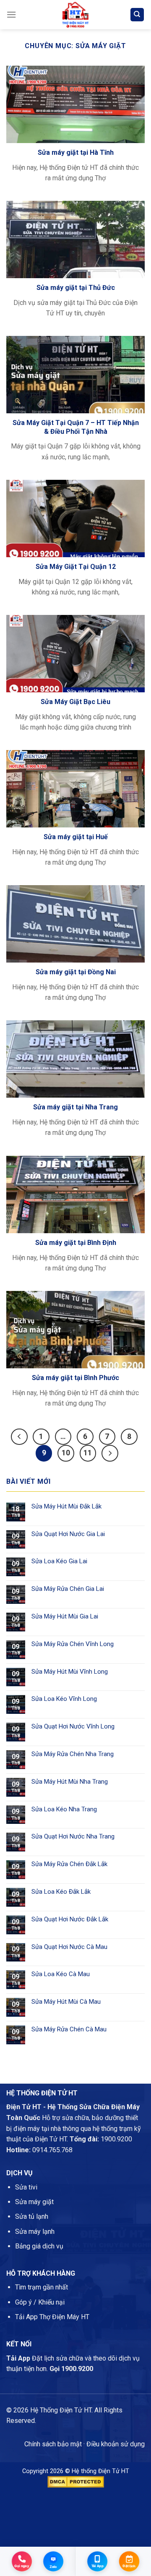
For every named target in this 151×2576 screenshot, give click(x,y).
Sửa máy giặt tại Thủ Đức (76, 288)
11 (88, 1453)
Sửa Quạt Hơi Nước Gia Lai (68, 1534)
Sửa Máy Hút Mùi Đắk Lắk (66, 1506)
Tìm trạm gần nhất (42, 2287)
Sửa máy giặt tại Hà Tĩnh (76, 152)
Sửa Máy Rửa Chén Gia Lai (68, 1589)
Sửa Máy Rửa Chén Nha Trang (73, 1754)
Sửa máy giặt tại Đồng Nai (76, 972)
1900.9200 (116, 2139)
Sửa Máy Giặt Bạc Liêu (75, 702)
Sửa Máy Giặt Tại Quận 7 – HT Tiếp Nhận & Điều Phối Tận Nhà (76, 427)
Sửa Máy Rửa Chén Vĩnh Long (73, 1644)
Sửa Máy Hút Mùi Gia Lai (65, 1616)
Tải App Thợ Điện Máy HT (52, 2317)
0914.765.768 (52, 2150)
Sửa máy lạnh (35, 2232)
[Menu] (11, 14)
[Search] (137, 15)
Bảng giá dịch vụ (39, 2246)
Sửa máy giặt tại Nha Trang (75, 1107)
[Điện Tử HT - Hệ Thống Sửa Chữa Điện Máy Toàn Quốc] (75, 15)
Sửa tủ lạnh (32, 2216)
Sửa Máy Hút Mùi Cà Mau (66, 2002)
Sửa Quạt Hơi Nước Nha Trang (73, 1836)
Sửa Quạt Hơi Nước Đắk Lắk (70, 1919)
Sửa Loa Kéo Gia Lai (59, 1561)
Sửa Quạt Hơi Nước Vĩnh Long (73, 1726)
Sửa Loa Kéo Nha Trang (64, 1809)
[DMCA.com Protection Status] (76, 2481)
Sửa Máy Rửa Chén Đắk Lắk (69, 1864)
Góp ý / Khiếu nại (40, 2302)
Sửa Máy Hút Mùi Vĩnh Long (70, 1672)
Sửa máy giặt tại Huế (76, 837)
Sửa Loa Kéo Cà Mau (61, 1974)
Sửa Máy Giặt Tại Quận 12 (76, 567)
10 (66, 1453)
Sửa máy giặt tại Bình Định (76, 1243)
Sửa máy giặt (34, 2202)
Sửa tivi (26, 2187)
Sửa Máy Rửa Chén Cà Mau (69, 2029)
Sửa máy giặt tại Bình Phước (75, 1378)
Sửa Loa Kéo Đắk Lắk (61, 1892)
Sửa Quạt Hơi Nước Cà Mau (69, 1947)
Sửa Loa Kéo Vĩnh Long (64, 1699)
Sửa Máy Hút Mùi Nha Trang (70, 1782)
